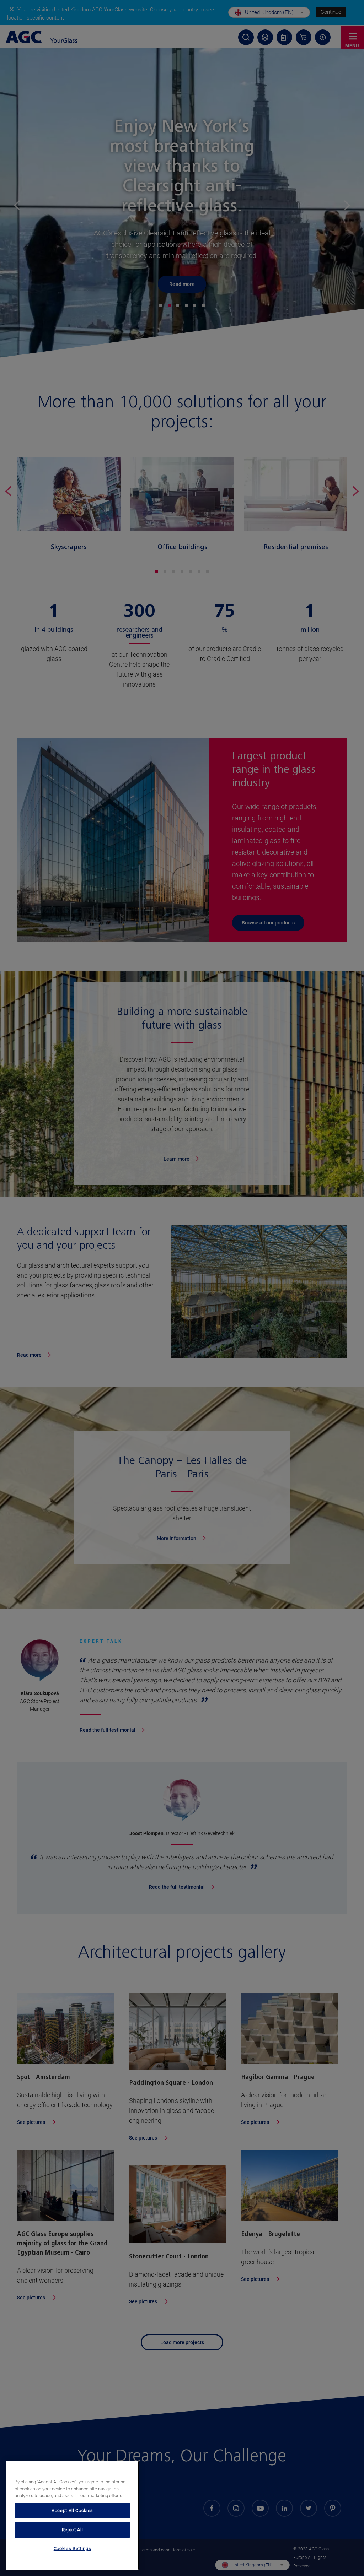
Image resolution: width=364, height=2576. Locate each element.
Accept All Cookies (72, 2510)
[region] (72, 2515)
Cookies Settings (73, 2548)
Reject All (73, 2530)
